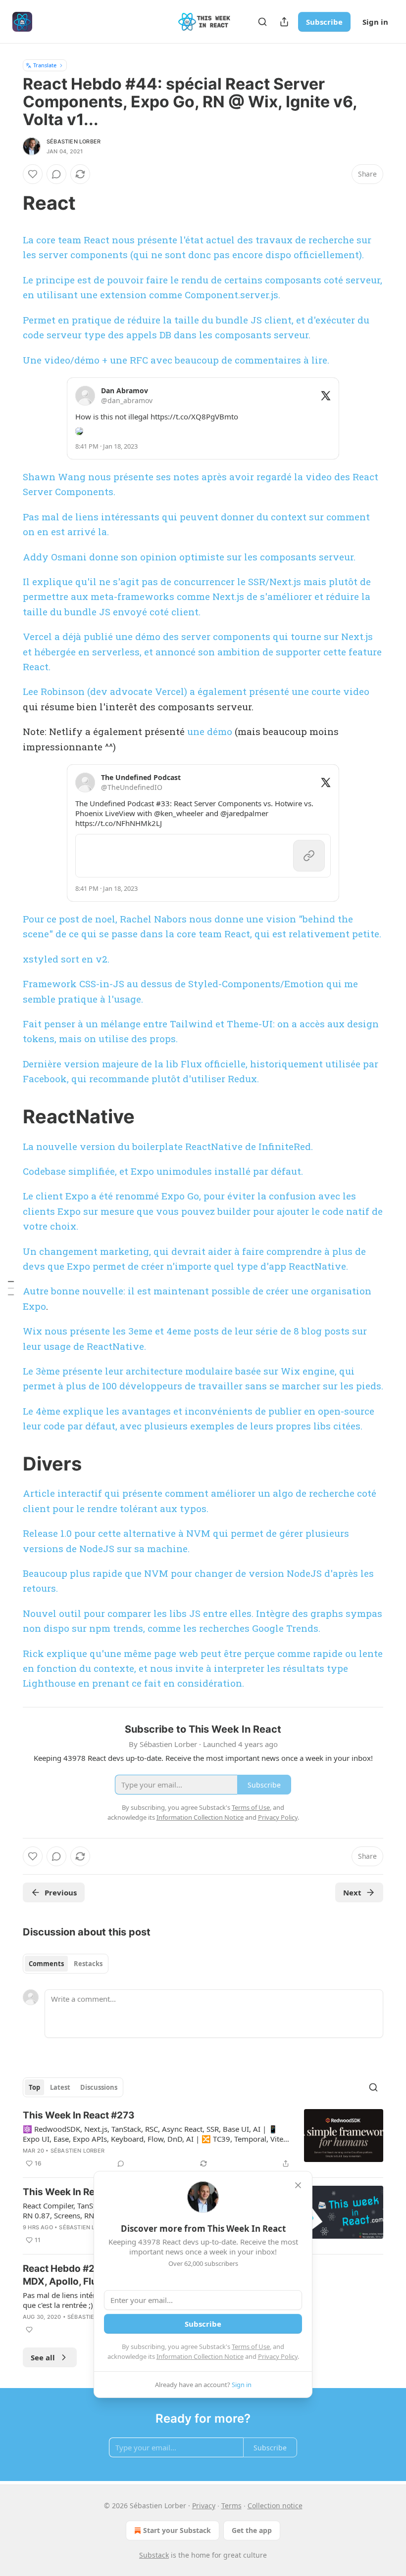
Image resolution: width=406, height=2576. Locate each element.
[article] (203, 2139)
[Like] (33, 174)
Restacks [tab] (88, 1964)
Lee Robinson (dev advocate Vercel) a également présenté (157, 691)
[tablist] (66, 1964)
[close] (298, 2185)
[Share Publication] (284, 22)
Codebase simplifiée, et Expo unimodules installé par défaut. (163, 1171)
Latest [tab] (60, 2087)
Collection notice (275, 2506)
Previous (61, 1892)
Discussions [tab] (99, 2087)
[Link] (9, 203)
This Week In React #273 (79, 2115)
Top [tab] (34, 2087)
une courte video (330, 691)
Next (352, 1892)
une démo (210, 731)
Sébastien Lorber (74, 141)
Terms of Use (251, 2346)
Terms (231, 2506)
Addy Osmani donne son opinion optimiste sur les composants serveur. (189, 557)
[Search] (262, 22)
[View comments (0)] (56, 174)
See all (43, 2357)
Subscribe (324, 22)
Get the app (252, 2530)
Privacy (204, 2506)
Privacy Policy (278, 2356)
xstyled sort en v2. (66, 959)
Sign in (375, 22)
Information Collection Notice (200, 2356)
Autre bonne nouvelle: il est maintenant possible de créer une (167, 1291)
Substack (154, 2555)
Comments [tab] (46, 1964)
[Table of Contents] (11, 1288)
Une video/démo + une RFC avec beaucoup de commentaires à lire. (176, 360)
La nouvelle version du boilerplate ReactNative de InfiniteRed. (169, 1146)
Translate (45, 65)
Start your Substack (177, 2530)
